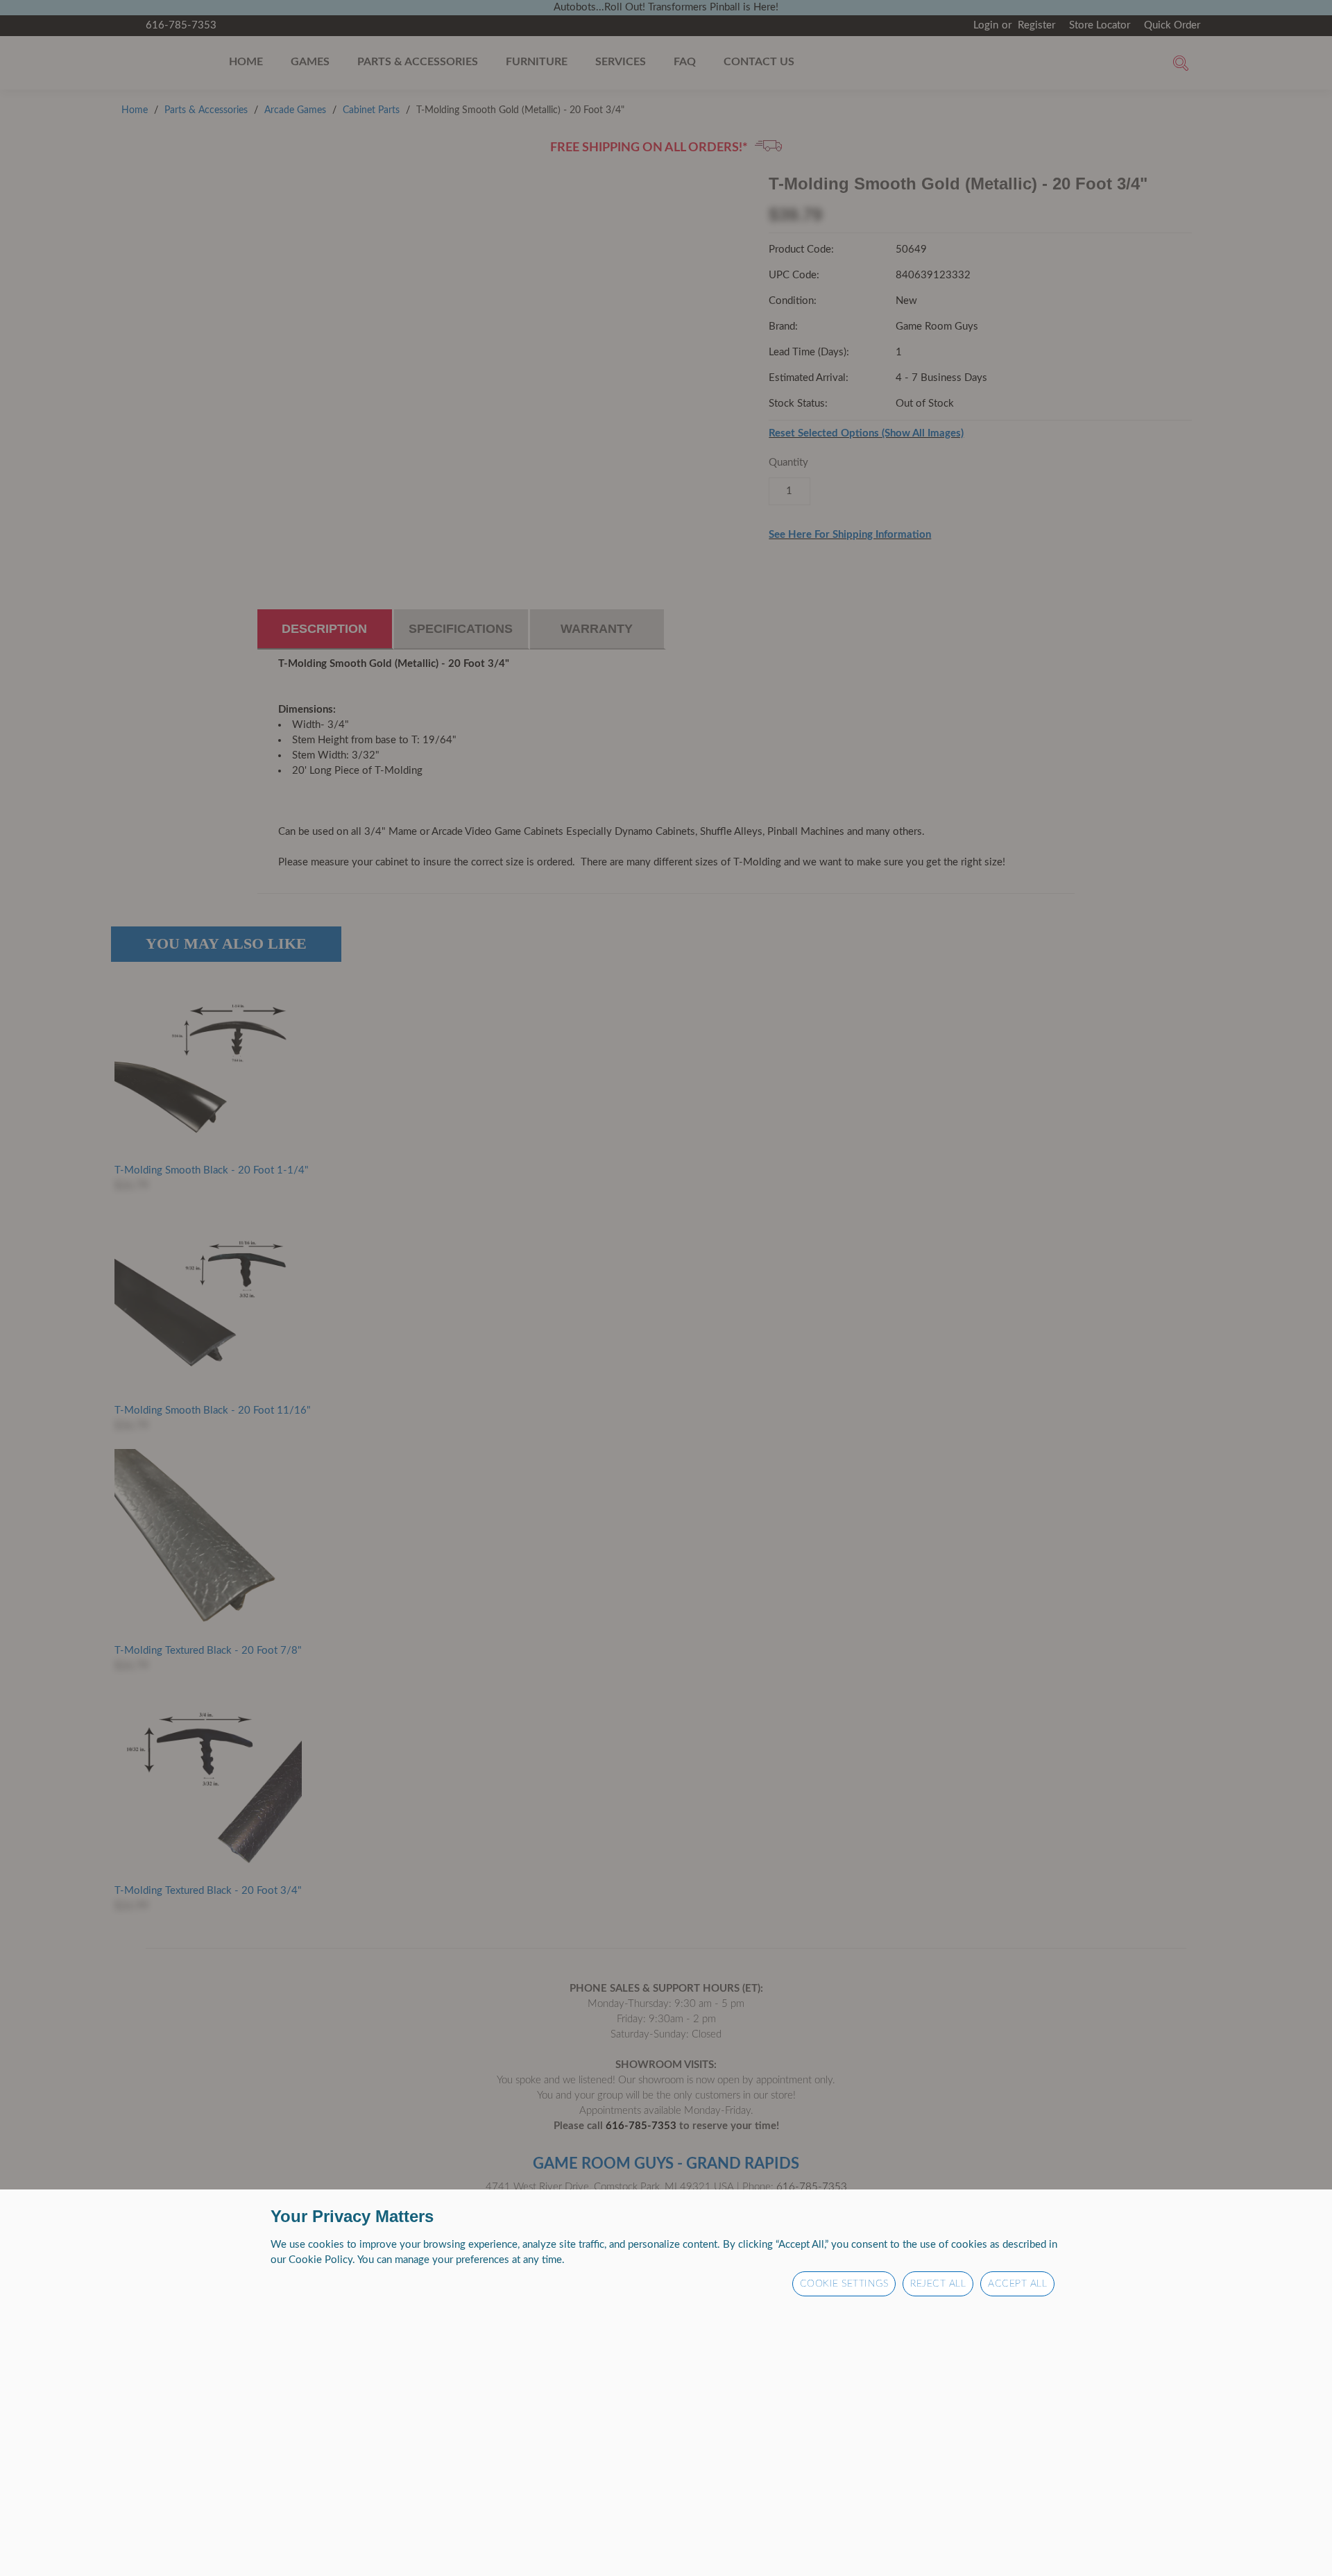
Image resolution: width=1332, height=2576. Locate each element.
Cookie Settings (844, 2284)
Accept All (1017, 2284)
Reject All (938, 2284)
